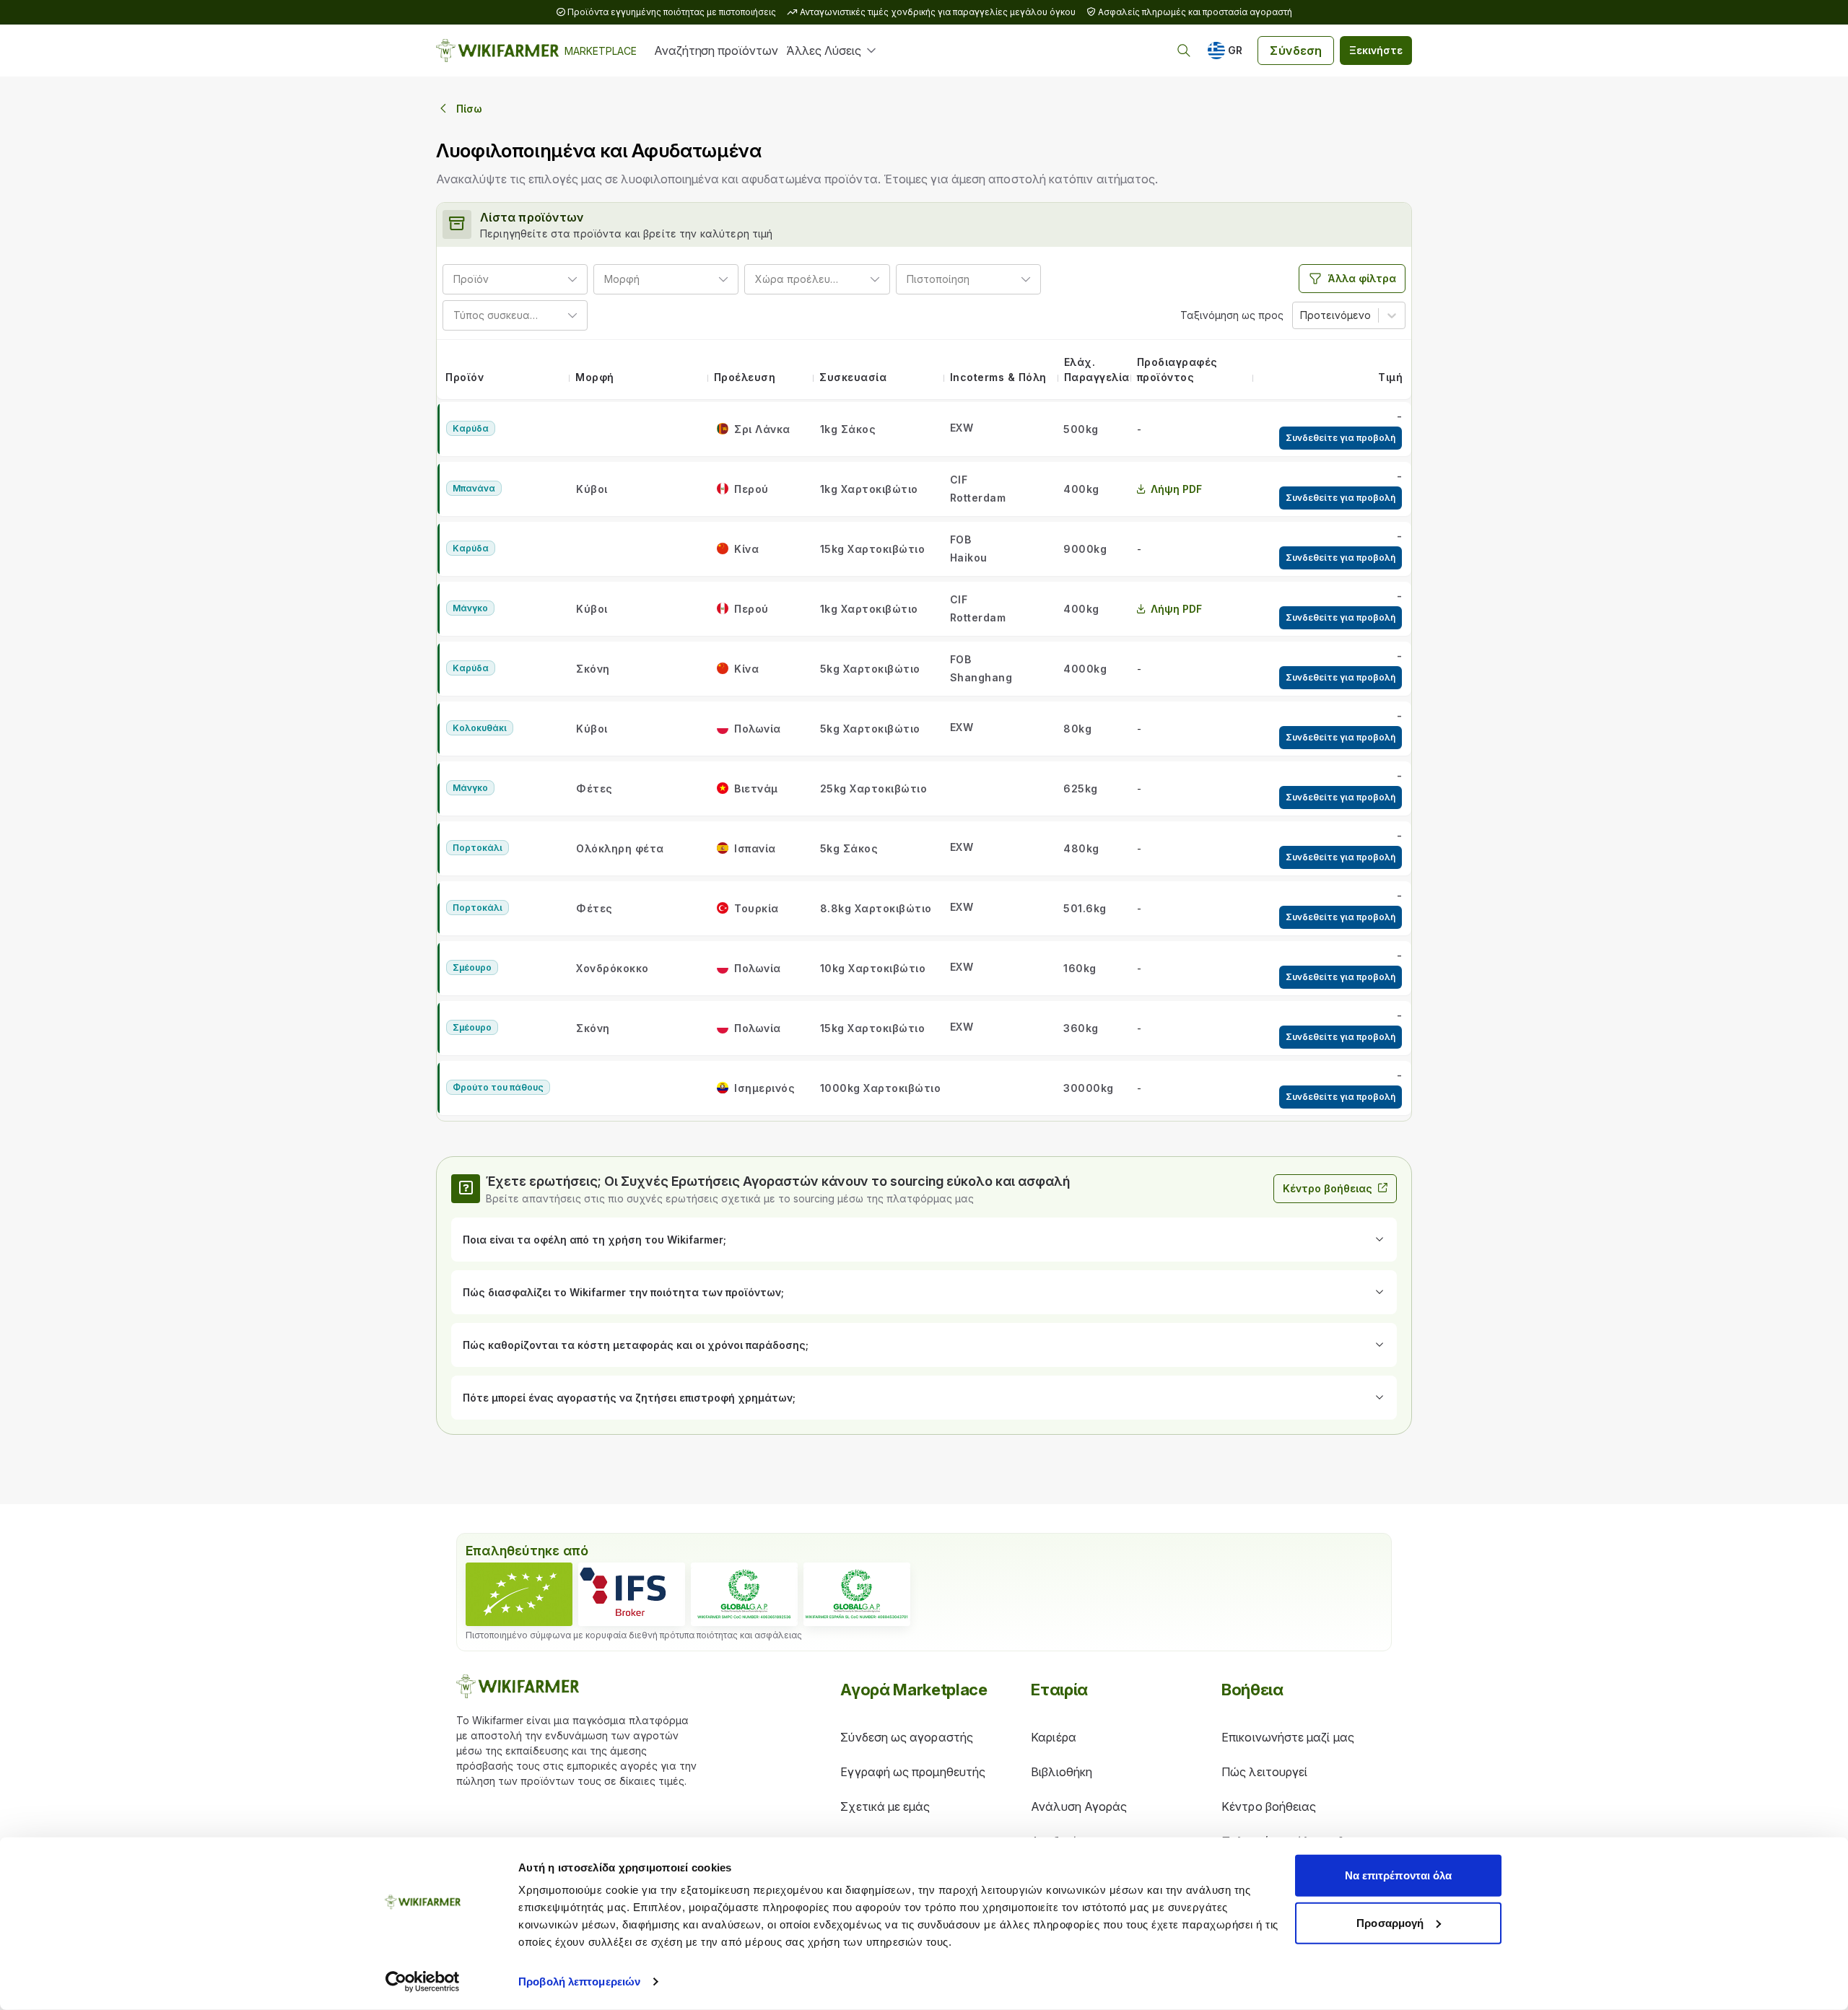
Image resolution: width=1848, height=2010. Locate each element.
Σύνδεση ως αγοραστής (907, 1737)
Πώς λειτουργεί (1264, 1772)
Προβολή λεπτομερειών (579, 1981)
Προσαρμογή (1390, 1922)
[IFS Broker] (632, 1594)
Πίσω (469, 109)
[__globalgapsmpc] (744, 1594)
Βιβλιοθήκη (1062, 1772)
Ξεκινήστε (1376, 50)
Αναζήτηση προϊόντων (716, 51)
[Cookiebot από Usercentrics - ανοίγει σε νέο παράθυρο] (423, 1982)
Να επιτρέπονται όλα (1399, 1875)
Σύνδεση (1296, 51)
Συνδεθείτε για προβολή (1341, 438)
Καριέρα (1054, 1737)
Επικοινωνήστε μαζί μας (1288, 1737)
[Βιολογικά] (519, 1594)
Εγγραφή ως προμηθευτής (913, 1772)
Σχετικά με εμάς (885, 1806)
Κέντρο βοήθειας (1328, 1188)
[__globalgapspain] (857, 1594)
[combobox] (494, 279)
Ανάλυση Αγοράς (1079, 1806)
